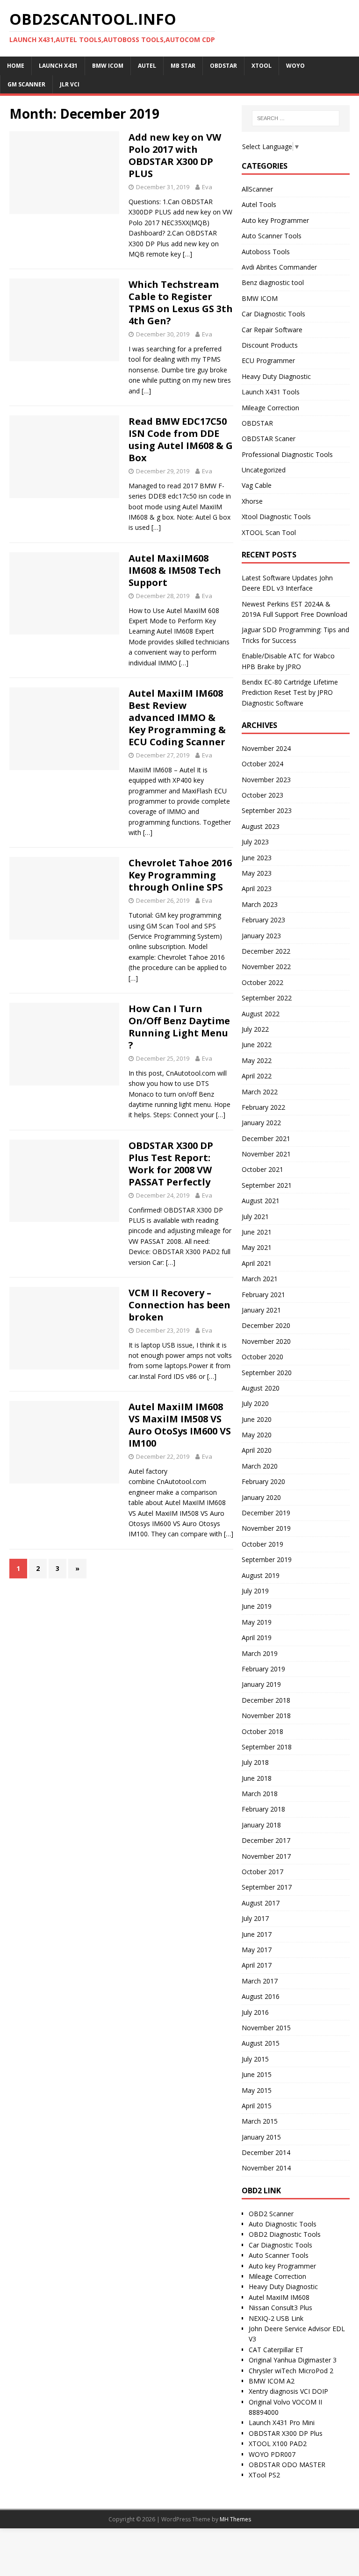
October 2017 (262, 1872)
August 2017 (261, 1903)
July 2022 (255, 1029)
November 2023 (266, 780)
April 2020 (257, 1450)
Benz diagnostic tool (273, 282)
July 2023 (255, 842)
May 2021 (257, 1247)
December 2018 (266, 1700)
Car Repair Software (272, 330)
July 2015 (255, 2059)
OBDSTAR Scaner (269, 439)
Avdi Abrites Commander (279, 267)
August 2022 (261, 1014)
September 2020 (267, 1373)
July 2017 (255, 1918)
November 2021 (266, 1154)
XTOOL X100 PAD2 (278, 2444)
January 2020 (261, 1497)
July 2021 (255, 1217)
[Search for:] (296, 118)
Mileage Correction (270, 408)
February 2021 (263, 1295)
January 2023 (261, 936)
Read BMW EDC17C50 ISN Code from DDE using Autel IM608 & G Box (181, 439)
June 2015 (257, 2074)
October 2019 (262, 1544)
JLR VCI (70, 84)
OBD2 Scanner (271, 2214)
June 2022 (257, 1045)
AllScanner (257, 189)
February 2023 (263, 920)
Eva (207, 187)
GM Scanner (26, 84)
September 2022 (267, 998)
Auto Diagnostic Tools (283, 2224)
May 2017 (257, 1950)
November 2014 (266, 2168)
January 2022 (261, 1123)
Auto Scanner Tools (272, 236)
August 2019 (261, 1575)
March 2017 (260, 1981)
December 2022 (266, 951)
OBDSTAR (257, 423)
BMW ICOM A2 (272, 2381)
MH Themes (235, 2519)
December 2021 (266, 1138)
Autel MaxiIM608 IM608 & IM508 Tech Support (175, 570)
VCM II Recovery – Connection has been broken (179, 1305)
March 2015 (260, 2121)
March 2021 (260, 1279)
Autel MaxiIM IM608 (279, 2297)
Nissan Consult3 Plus (280, 2308)
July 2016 (255, 2012)
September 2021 (267, 1185)
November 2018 (266, 1716)
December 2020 (266, 1325)
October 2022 (262, 982)
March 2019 (260, 1653)
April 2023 (257, 888)
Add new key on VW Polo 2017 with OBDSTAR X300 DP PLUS (175, 155)
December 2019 (266, 1513)
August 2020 (261, 1388)
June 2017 (257, 1934)
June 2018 (257, 1778)
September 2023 (267, 810)
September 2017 (267, 1887)
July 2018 (255, 1762)
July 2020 (255, 1403)
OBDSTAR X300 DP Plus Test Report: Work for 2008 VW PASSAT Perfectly (171, 1164)
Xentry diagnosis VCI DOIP (288, 2391)
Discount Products (270, 345)
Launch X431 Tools (271, 392)
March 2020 (260, 1466)
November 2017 (266, 1856)
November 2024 (266, 748)
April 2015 (257, 2106)
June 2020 (257, 1419)
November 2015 (266, 2028)
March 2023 (260, 904)
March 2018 (260, 1794)
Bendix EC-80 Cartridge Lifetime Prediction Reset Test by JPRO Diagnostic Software (290, 692)
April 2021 (257, 1263)
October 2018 (262, 1731)
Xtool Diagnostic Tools (276, 517)
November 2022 (266, 967)
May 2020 (257, 1435)
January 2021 (261, 1310)
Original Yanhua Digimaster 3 (293, 2360)
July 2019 (255, 1591)
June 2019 (257, 1606)
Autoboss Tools (266, 252)
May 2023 (257, 873)
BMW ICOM (260, 298)
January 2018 (261, 1825)
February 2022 (263, 1107)
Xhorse (252, 501)
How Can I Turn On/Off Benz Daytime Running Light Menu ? (179, 1027)
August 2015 (261, 2043)
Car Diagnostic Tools (273, 314)
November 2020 (266, 1341)
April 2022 (257, 1076)
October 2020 (262, 1357)
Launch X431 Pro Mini (282, 2423)
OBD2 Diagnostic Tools (285, 2234)
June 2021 (257, 1232)
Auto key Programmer (275, 220)
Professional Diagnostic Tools (287, 454)
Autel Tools (259, 204)
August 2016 (261, 1996)
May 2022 (257, 1060)
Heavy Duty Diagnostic (276, 376)
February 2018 (263, 1809)
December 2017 (266, 1840)
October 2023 (262, 795)
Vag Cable (257, 485)
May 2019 (257, 1622)
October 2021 (262, 1169)
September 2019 (267, 1559)
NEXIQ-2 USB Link (276, 2318)
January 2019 (261, 1684)
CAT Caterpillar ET (276, 2350)
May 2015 (257, 2090)
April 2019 (257, 1638)
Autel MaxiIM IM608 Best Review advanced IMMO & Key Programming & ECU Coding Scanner (177, 717)
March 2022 (260, 1092)
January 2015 (261, 2137)
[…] (187, 254)
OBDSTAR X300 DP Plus (286, 2433)
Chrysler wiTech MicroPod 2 (291, 2371)
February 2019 (263, 1669)
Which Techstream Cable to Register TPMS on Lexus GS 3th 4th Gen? (181, 303)
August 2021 (261, 1201)
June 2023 (257, 858)
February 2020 (263, 1481)
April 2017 (257, 1965)
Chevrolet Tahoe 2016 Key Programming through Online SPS (180, 875)
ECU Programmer (268, 360)
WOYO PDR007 (272, 2454)
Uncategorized (264, 470)
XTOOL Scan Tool (269, 532)
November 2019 (266, 1528)
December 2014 (266, 2152)
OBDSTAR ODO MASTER (287, 2465)
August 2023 (261, 826)
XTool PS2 (264, 2475)
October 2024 (262, 764)
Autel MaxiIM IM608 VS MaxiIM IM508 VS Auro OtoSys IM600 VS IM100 (180, 1425)
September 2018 (267, 1747)
